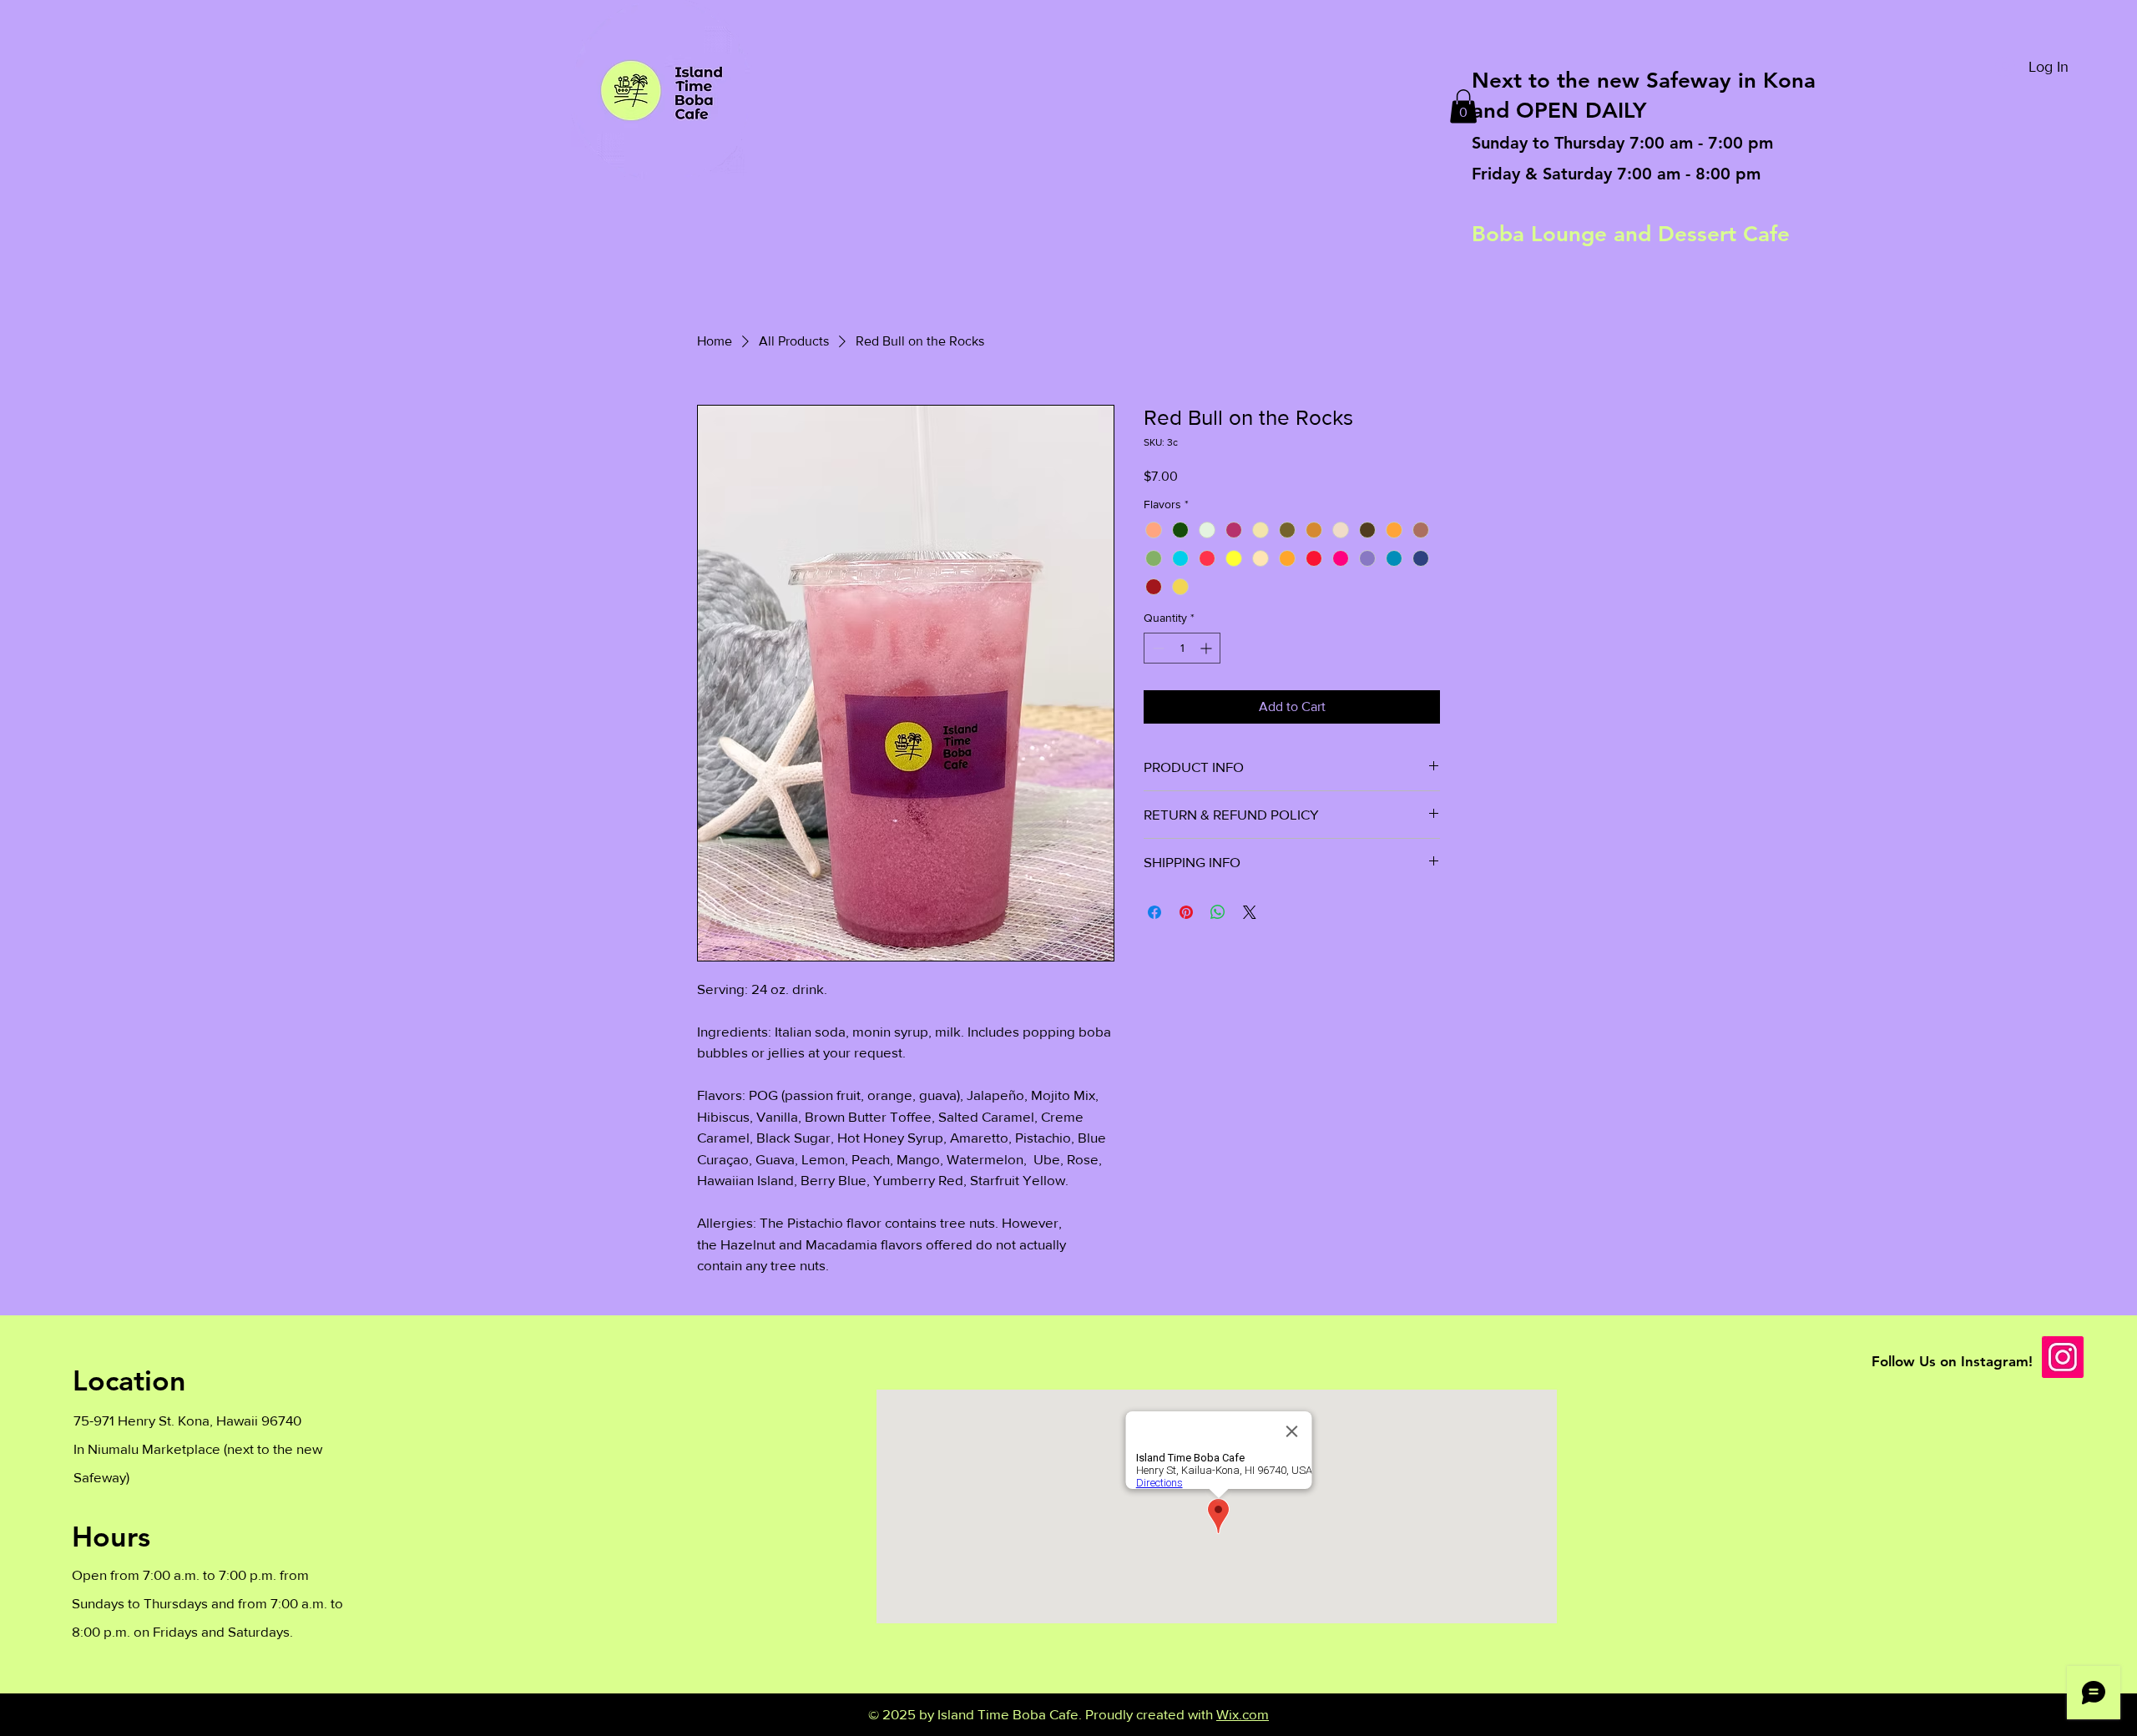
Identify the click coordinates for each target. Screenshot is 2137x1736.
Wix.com (1243, 1714)
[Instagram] (2063, 1357)
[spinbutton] (1182, 648)
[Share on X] (1250, 912)
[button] (1463, 106)
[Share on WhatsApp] (1218, 912)
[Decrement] (1157, 648)
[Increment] (1207, 648)
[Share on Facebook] (1154, 912)
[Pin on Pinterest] (1186, 912)
